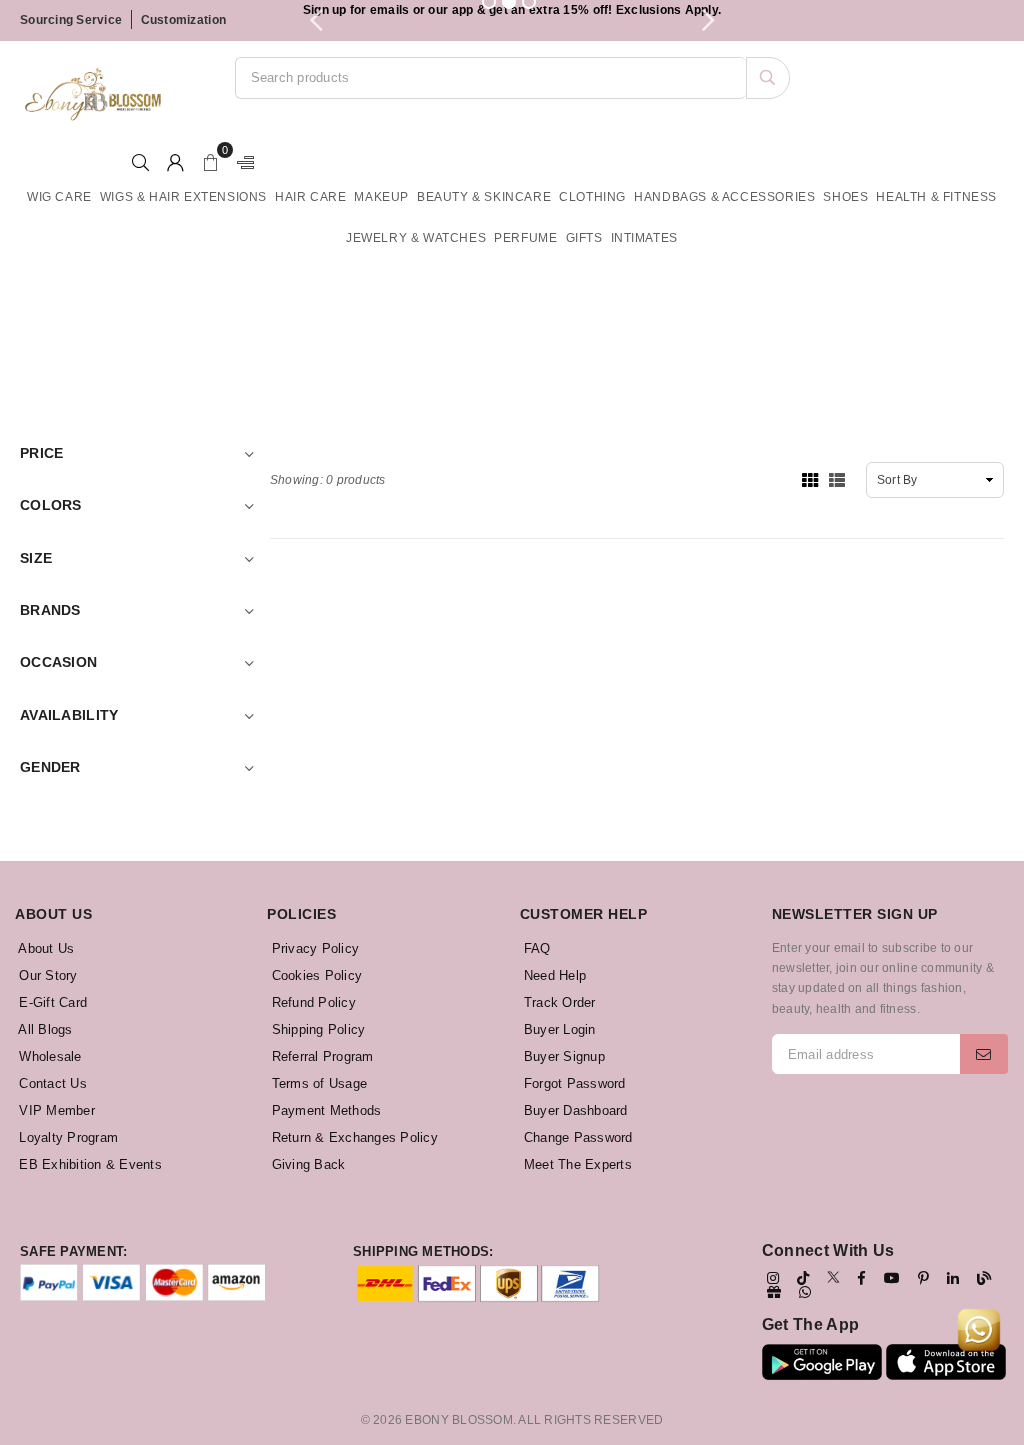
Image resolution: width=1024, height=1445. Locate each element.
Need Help (553, 975)
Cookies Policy (314, 975)
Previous (316, 20)
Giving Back (306, 1164)
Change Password (576, 1137)
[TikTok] (803, 1278)
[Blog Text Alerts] (984, 1278)
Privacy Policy (313, 948)
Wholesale (48, 1056)
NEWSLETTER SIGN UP (855, 914)
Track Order (558, 1002)
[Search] (767, 78)
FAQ (535, 948)
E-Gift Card (51, 1002)
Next (708, 20)
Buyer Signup (562, 1056)
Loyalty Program (66, 1137)
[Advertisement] (520, 322)
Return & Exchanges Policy (352, 1137)
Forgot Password (573, 1083)
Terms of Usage (317, 1083)
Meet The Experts (576, 1164)
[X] (833, 1277)
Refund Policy (311, 1002)
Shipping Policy (316, 1029)
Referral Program (320, 1056)
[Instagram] (773, 1278)
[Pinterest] (923, 1278)
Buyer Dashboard (574, 1110)
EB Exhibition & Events (88, 1164)
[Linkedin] (953, 1278)
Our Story (46, 975)
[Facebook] (861, 1278)
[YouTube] (892, 1278)
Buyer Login (558, 1029)
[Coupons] (774, 1292)
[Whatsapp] (805, 1292)
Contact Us (51, 1083)
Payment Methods (324, 1110)
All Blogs (44, 1029)
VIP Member (55, 1110)
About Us (44, 948)
